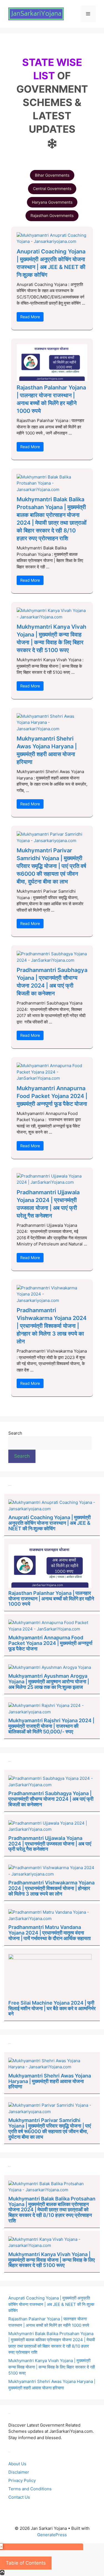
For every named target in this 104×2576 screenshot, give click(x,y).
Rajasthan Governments (52, 215)
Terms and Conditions (30, 2489)
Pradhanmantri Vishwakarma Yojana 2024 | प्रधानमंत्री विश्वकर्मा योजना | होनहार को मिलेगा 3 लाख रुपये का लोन (52, 1326)
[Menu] (88, 14)
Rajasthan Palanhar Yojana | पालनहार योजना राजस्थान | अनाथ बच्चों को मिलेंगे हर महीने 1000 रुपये (51, 1599)
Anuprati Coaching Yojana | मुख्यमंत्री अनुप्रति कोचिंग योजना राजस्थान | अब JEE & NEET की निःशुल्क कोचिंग (50, 1523)
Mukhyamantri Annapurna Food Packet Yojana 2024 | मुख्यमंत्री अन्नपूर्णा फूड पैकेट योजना (52, 1096)
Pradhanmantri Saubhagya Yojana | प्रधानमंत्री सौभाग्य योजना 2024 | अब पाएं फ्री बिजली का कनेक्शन (51, 1799)
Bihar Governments (52, 175)
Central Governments (52, 188)
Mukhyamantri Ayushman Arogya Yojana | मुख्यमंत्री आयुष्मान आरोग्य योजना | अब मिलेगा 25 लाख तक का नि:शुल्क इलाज (49, 1681)
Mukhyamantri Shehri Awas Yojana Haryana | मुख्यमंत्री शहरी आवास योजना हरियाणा (50, 2081)
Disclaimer (19, 2472)
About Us (17, 2464)
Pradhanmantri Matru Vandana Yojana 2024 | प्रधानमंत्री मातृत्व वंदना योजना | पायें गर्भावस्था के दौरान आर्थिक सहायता (50, 1933)
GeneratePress (52, 2535)
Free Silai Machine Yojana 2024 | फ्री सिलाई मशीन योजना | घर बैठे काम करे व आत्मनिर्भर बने (52, 2008)
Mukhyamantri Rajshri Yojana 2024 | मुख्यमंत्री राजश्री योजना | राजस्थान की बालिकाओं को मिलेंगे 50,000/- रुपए (51, 1726)
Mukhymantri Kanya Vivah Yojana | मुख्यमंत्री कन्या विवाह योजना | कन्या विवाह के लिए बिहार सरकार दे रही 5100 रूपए (52, 2260)
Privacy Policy (22, 2480)
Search (15, 1433)
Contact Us (19, 2497)
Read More (30, 317)
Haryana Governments (52, 202)
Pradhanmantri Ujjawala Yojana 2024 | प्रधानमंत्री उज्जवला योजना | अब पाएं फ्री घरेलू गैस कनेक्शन (50, 1844)
